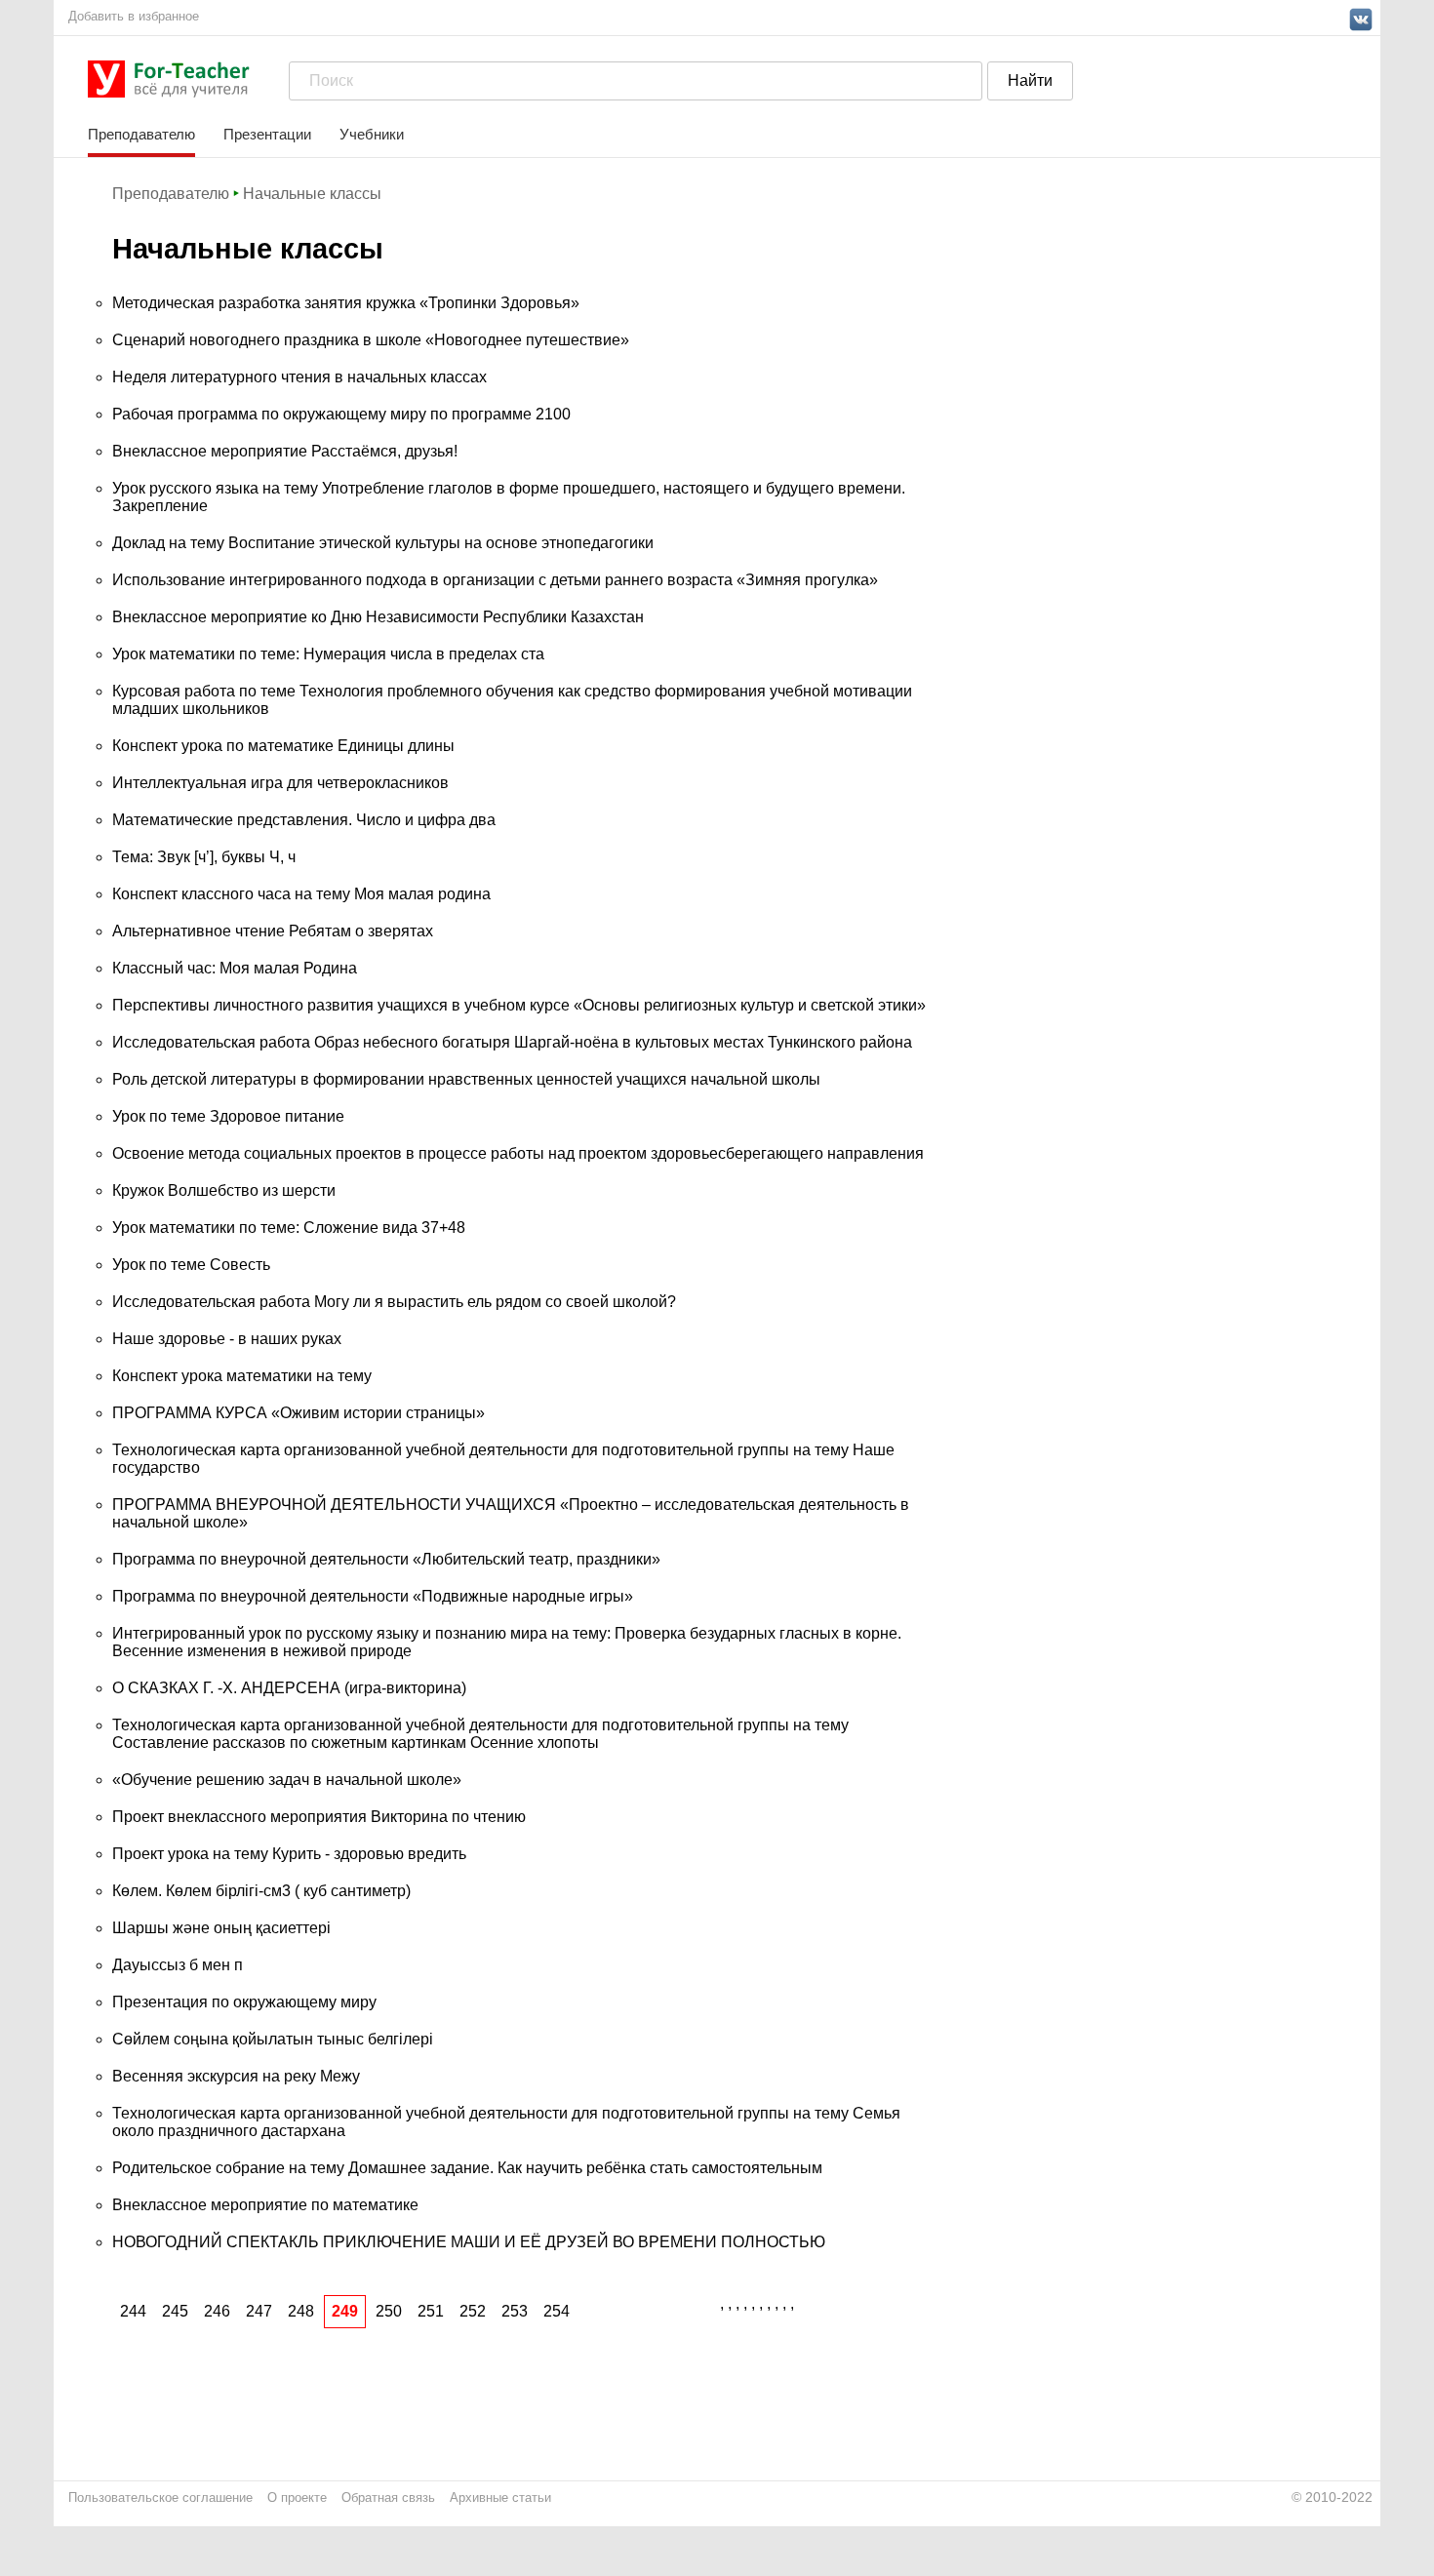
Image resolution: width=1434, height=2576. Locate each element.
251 (431, 2311)
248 (301, 2311)
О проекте (297, 2497)
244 (133, 2311)
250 (389, 2311)
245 (175, 2311)
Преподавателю (141, 134)
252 (473, 2311)
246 (217, 2311)
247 (259, 2311)
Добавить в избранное (134, 16)
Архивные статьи (500, 2497)
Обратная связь (388, 2497)
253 (515, 2311)
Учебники (372, 134)
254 (557, 2311)
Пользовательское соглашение (160, 2497)
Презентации (267, 134)
